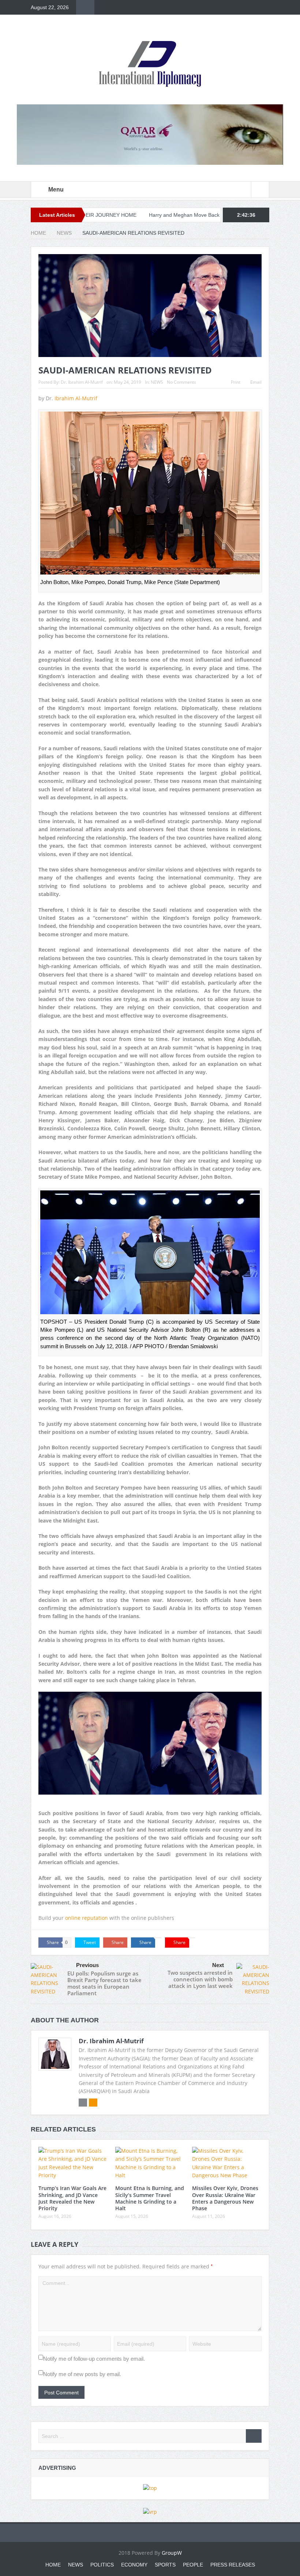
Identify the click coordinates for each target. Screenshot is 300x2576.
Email (256, 382)
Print (236, 382)
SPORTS (165, 2565)
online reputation (87, 1918)
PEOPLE (193, 2565)
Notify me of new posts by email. (82, 2374)
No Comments (181, 382)
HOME (53, 2565)
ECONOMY (134, 2565)
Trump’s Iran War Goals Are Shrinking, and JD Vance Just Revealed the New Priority (72, 2198)
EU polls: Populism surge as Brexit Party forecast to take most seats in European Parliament (104, 1983)
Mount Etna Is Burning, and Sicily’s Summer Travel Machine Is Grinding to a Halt (150, 2198)
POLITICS (102, 2565)
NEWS (157, 382)
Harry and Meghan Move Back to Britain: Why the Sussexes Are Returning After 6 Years (181, 215)
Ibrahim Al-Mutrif (77, 398)
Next (218, 1965)
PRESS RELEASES (233, 2565)
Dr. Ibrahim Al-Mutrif (82, 382)
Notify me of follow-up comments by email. (94, 2359)
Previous (87, 1965)
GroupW (172, 2553)
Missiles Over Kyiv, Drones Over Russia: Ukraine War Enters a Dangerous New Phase (225, 2198)
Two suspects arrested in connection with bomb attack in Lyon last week (200, 1979)
